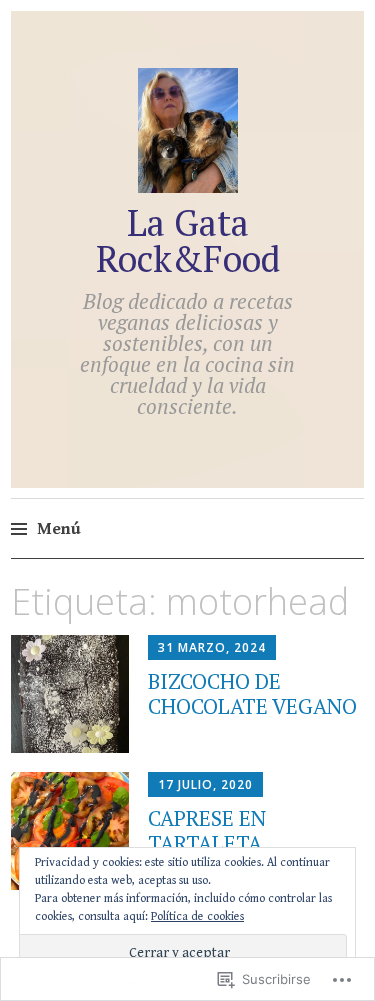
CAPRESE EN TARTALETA (207, 830)
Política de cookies (197, 916)
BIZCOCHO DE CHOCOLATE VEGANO (252, 693)
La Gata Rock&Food (188, 240)
